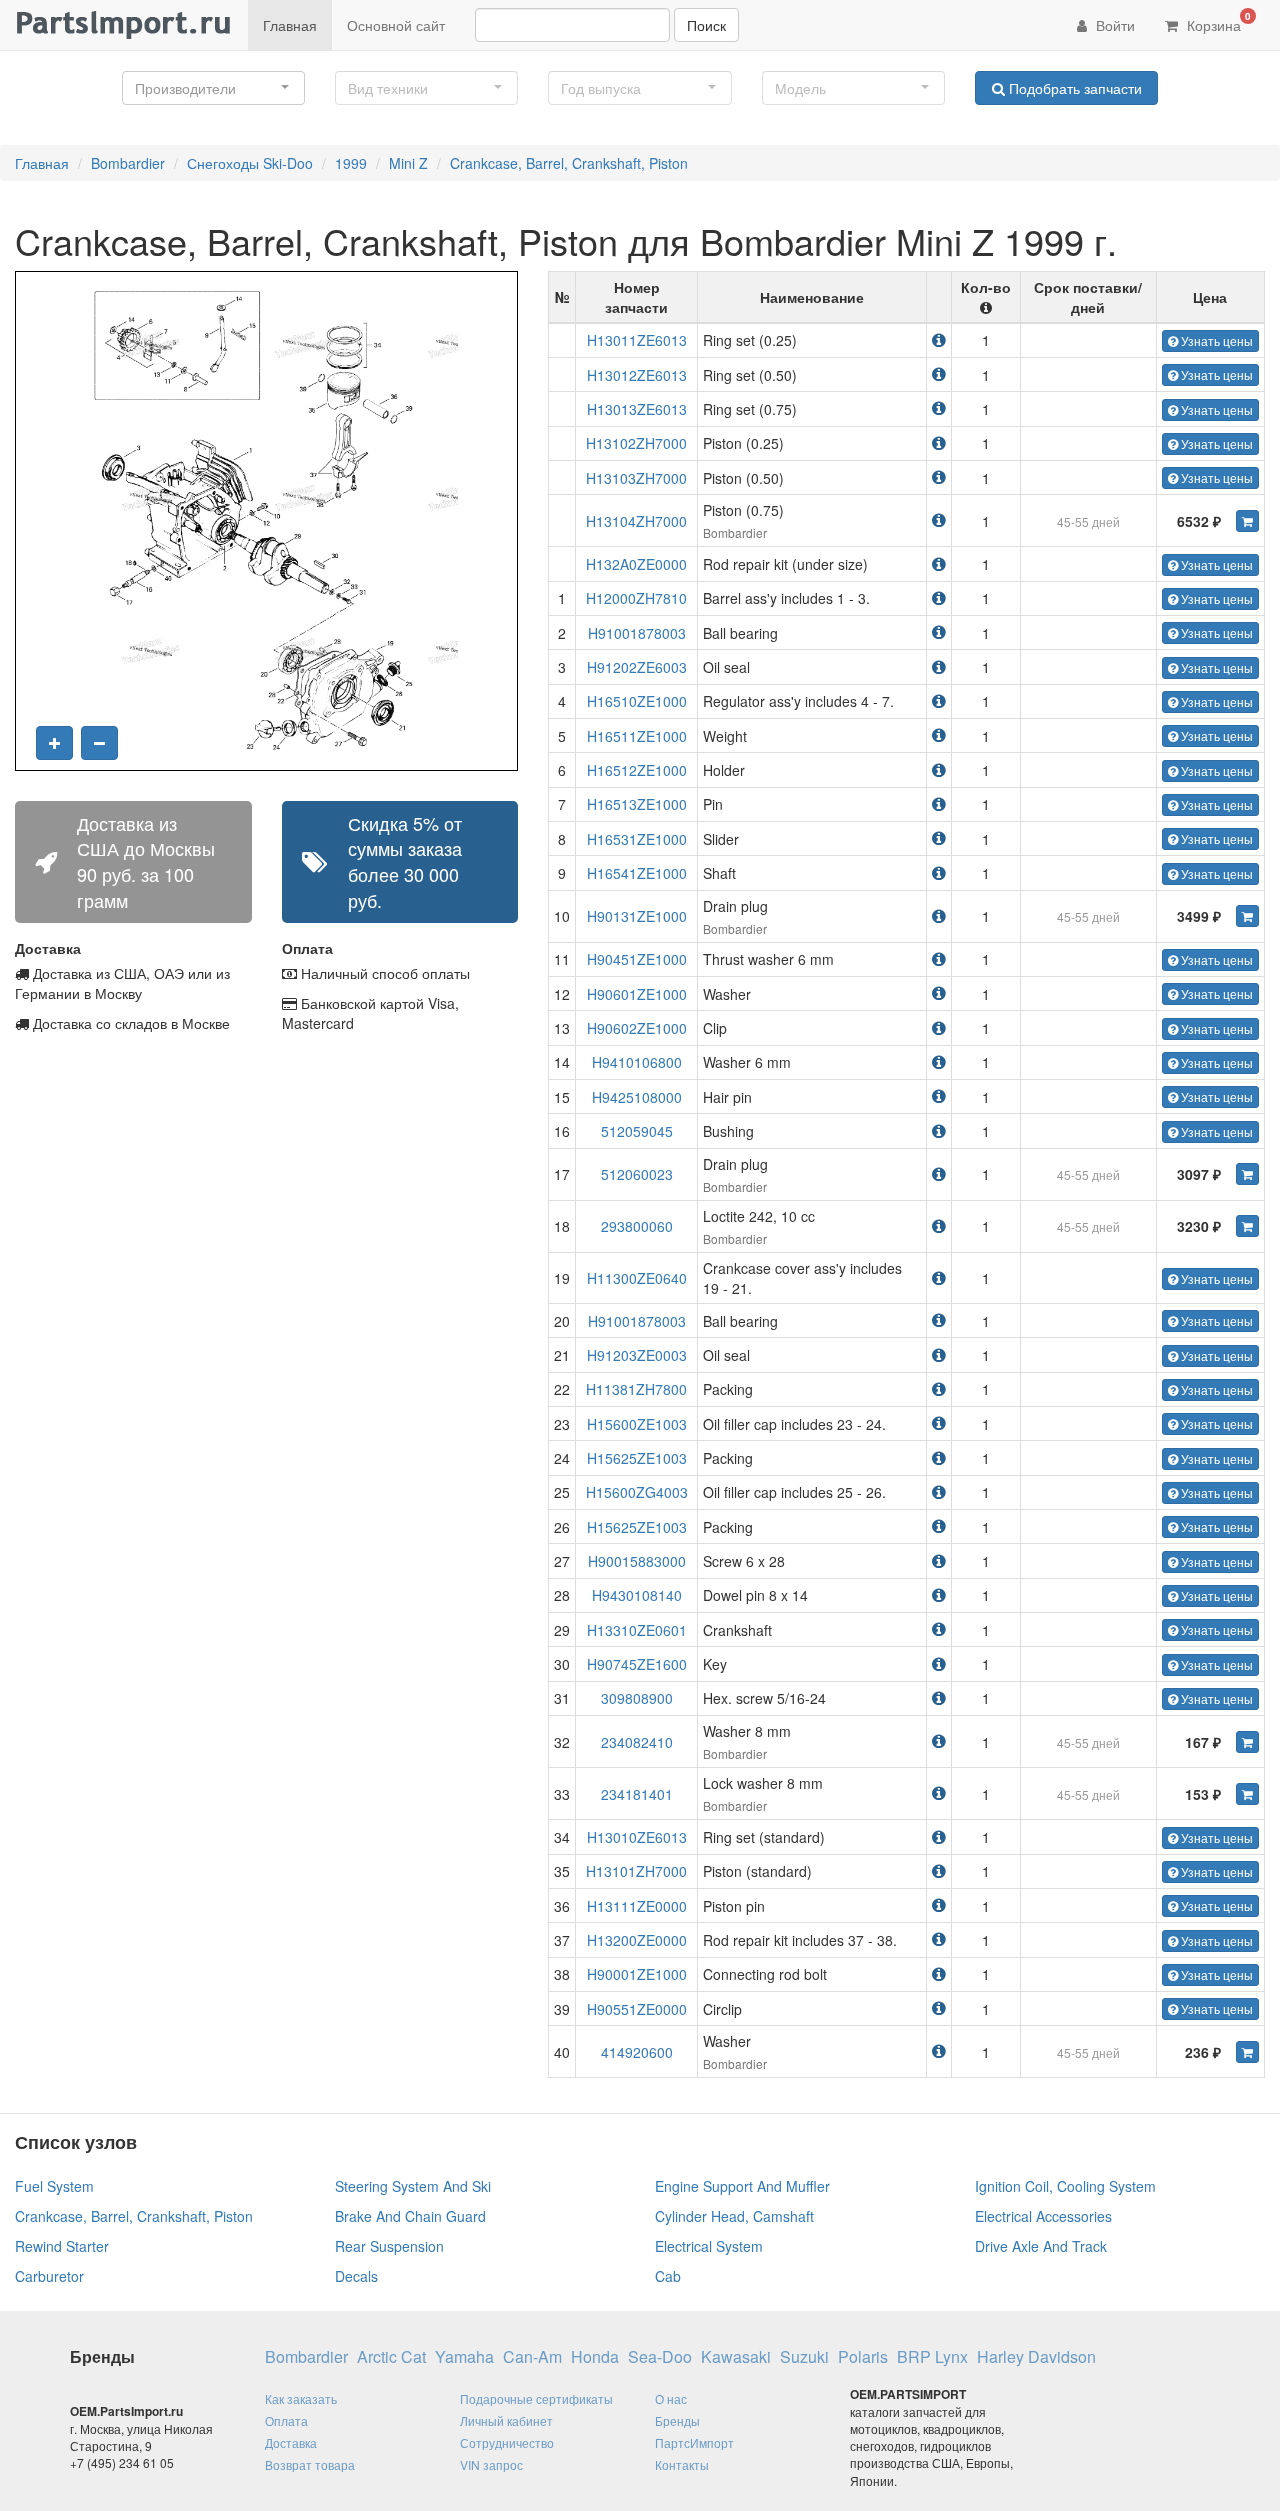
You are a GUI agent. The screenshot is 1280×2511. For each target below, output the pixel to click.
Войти (1113, 25)
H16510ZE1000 (637, 701)
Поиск (706, 25)
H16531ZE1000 (637, 839)
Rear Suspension (389, 2246)
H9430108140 (637, 1595)
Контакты (682, 2464)
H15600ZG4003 (637, 1492)
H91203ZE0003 (637, 1355)
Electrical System (709, 2246)
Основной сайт (396, 25)
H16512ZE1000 (637, 770)
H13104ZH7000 (636, 521)
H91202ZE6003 (637, 667)
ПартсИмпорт (694, 2442)
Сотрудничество (507, 2442)
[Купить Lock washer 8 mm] (1247, 1794)
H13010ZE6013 (637, 1837)
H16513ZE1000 (637, 804)
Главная (290, 25)
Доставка (291, 2442)
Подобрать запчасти (1073, 88)
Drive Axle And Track (1041, 2246)
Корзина (1217, 22)
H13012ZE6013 (637, 375)
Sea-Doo (660, 2357)
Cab (668, 2276)
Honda (595, 2357)
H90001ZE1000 (637, 1974)
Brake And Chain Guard (410, 2216)
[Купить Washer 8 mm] (1247, 1742)
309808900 (637, 1698)
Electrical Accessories (1043, 2216)
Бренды (677, 2420)
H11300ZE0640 (637, 1278)
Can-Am (532, 2357)
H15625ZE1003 (637, 1458)
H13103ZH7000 (636, 478)
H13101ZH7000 (636, 1871)
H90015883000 (637, 1561)
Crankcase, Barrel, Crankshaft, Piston (569, 163)
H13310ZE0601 (637, 1630)
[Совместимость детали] (939, 339)
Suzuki (804, 2357)
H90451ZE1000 (637, 959)
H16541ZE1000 (637, 873)
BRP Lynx (932, 2357)
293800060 (637, 1226)
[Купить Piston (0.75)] (1247, 521)
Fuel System (54, 2186)
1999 (351, 163)
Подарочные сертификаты (536, 2398)
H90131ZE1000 (637, 916)
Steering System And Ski (413, 2186)
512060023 (637, 1174)
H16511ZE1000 (637, 736)
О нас (671, 2398)
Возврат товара (310, 2464)
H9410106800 (637, 1062)
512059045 (637, 1131)
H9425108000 (637, 1097)
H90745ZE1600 (637, 1664)
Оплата (286, 2420)
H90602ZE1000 (637, 1028)
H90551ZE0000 (637, 2009)
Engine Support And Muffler (742, 2186)
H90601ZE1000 (637, 994)
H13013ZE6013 (637, 409)
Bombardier (128, 163)
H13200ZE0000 (637, 1940)
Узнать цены (1215, 340)
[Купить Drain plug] (1247, 916)
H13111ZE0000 (637, 1906)
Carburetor (49, 2276)
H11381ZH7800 (636, 1389)
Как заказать (301, 2398)
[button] (213, 88)
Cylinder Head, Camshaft (734, 2216)
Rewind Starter (62, 2246)
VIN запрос (491, 2464)
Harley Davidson (1036, 2357)
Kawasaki (736, 2357)
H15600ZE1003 (637, 1424)
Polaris (863, 2357)
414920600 (637, 2052)
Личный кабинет (506, 2420)
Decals (356, 2276)
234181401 (637, 1794)
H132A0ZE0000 (636, 564)
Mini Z (408, 163)
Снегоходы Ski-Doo (250, 163)
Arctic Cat (391, 2357)
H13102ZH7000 (636, 443)
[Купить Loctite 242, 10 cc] (1247, 1226)
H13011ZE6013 (637, 340)
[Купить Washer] (1247, 2052)
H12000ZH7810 (636, 598)
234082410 (637, 1742)
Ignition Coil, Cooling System (1065, 2186)
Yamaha (464, 2357)
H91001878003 (637, 633)
